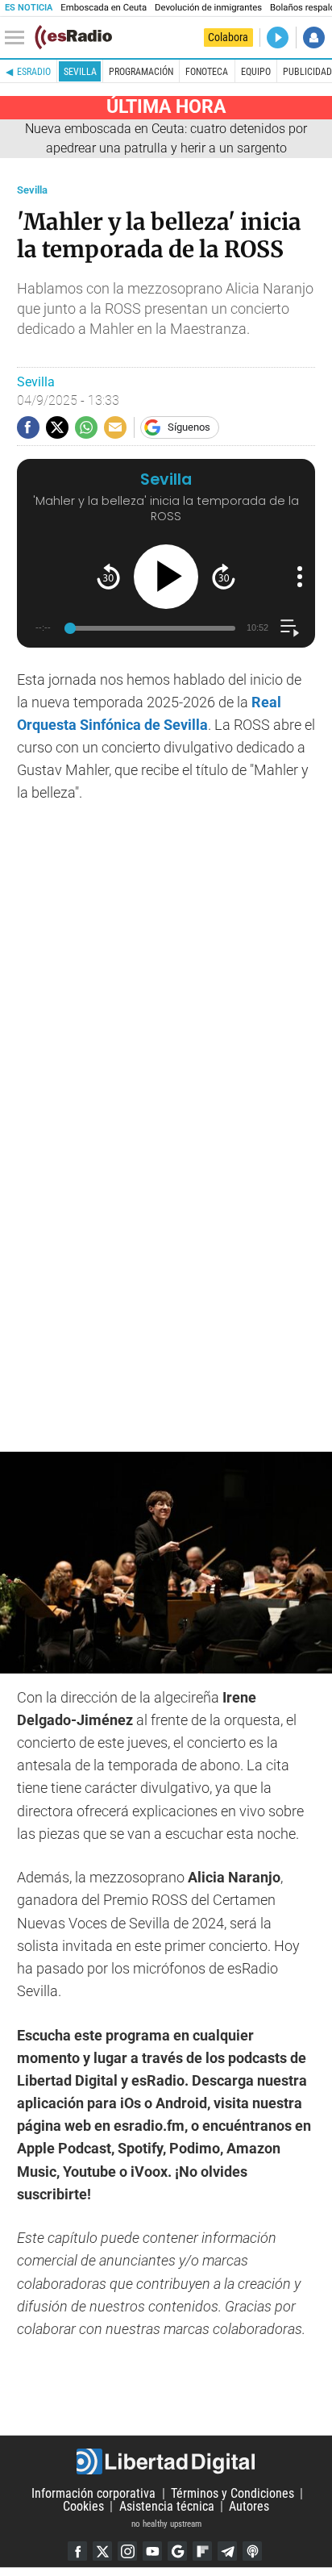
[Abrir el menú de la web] (19, 38)
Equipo (256, 72)
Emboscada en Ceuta (104, 8)
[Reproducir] (166, 577)
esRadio (34, 72)
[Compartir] (28, 427)
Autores (249, 2506)
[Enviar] (86, 427)
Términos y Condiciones (232, 2493)
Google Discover (177, 2551)
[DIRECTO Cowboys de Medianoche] (278, 38)
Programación (141, 72)
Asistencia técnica (167, 2506)
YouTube (152, 2551)
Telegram (227, 2551)
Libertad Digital (166, 2461)
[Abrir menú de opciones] (300, 577)
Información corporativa (93, 2493)
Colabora (228, 37)
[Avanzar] (224, 576)
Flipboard (202, 2551)
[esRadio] (73, 37)
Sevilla (80, 72)
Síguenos (189, 427)
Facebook (77, 2551)
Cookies (83, 2506)
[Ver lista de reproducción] (290, 628)
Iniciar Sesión (314, 38)
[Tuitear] (57, 427)
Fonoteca (207, 72)
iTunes (252, 2551)
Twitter (102, 2551)
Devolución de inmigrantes (208, 8)
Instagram (127, 2551)
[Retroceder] (108, 576)
